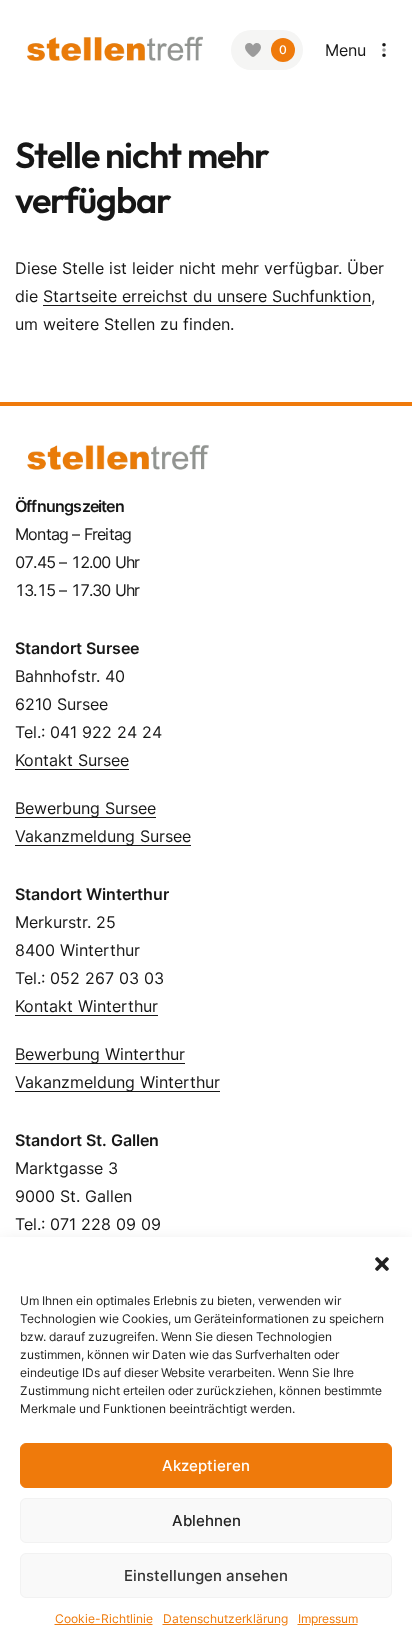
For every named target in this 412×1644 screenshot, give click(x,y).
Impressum (328, 1618)
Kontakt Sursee (72, 760)
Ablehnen (206, 1520)
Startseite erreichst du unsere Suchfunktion (207, 296)
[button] (382, 1262)
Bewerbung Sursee (85, 808)
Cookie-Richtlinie (104, 1618)
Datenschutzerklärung (225, 1618)
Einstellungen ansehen (206, 1575)
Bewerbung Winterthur (100, 1054)
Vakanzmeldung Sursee (103, 836)
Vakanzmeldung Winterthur (117, 1082)
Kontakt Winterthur (86, 1006)
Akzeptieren (206, 1465)
